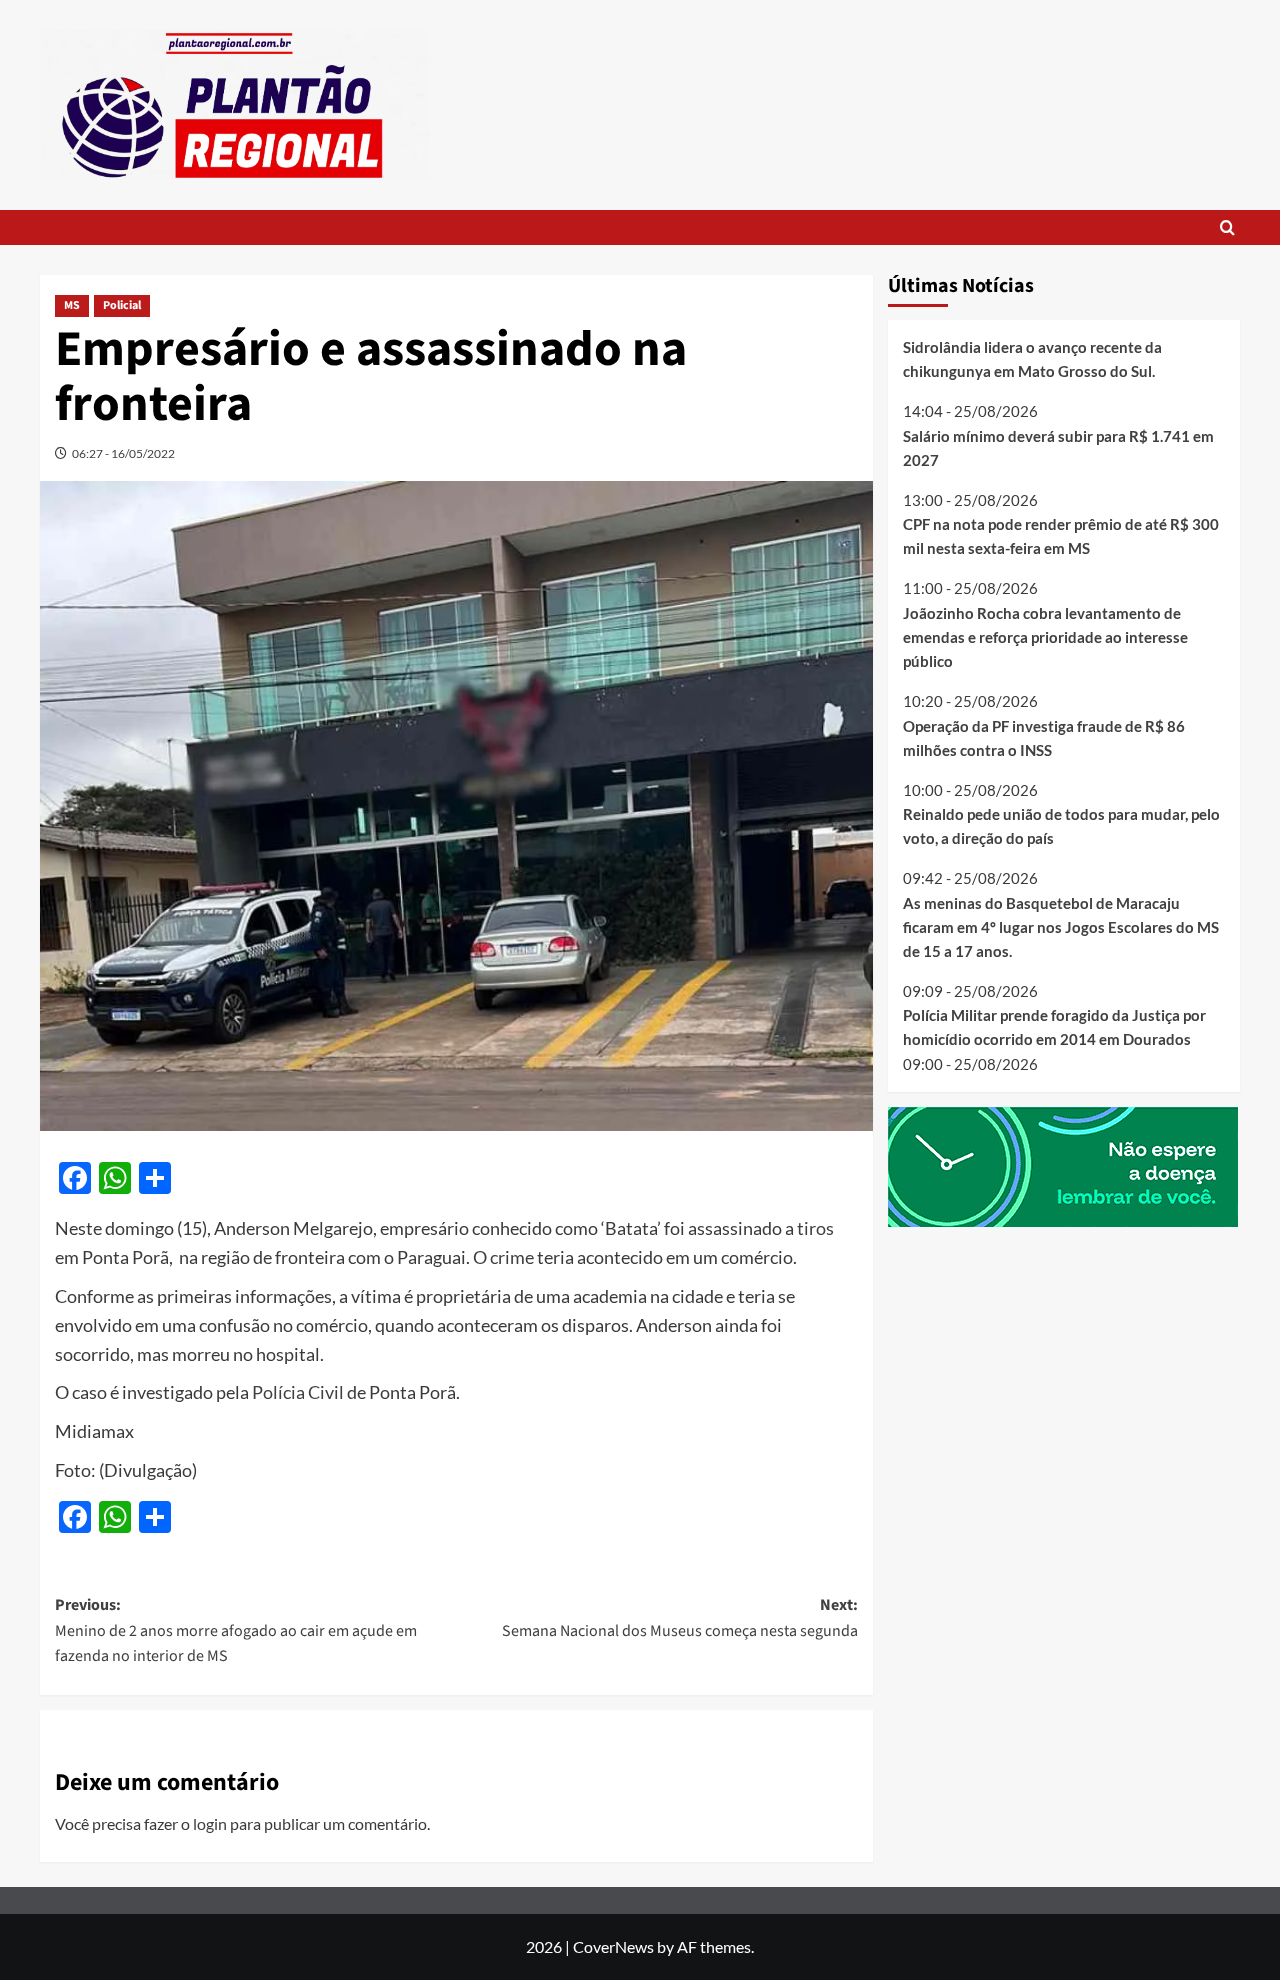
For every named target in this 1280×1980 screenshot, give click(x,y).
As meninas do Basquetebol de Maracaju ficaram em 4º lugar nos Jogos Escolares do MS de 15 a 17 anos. (1061, 927)
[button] (1227, 227)
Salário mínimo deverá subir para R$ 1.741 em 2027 (1058, 448)
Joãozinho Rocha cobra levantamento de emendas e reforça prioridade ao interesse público (1045, 637)
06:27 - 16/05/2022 (123, 453)
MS (72, 305)
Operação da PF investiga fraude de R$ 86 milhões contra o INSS (1044, 738)
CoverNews (613, 1946)
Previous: (236, 1630)
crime (512, 1257)
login (210, 1823)
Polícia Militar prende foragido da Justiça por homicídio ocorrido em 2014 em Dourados (1054, 1027)
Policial (122, 305)
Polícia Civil (298, 1392)
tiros (815, 1228)
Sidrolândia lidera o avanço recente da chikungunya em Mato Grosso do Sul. (1032, 359)
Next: (679, 1618)
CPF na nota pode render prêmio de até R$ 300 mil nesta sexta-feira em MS (1061, 536)
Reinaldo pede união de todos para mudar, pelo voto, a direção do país (1061, 826)
